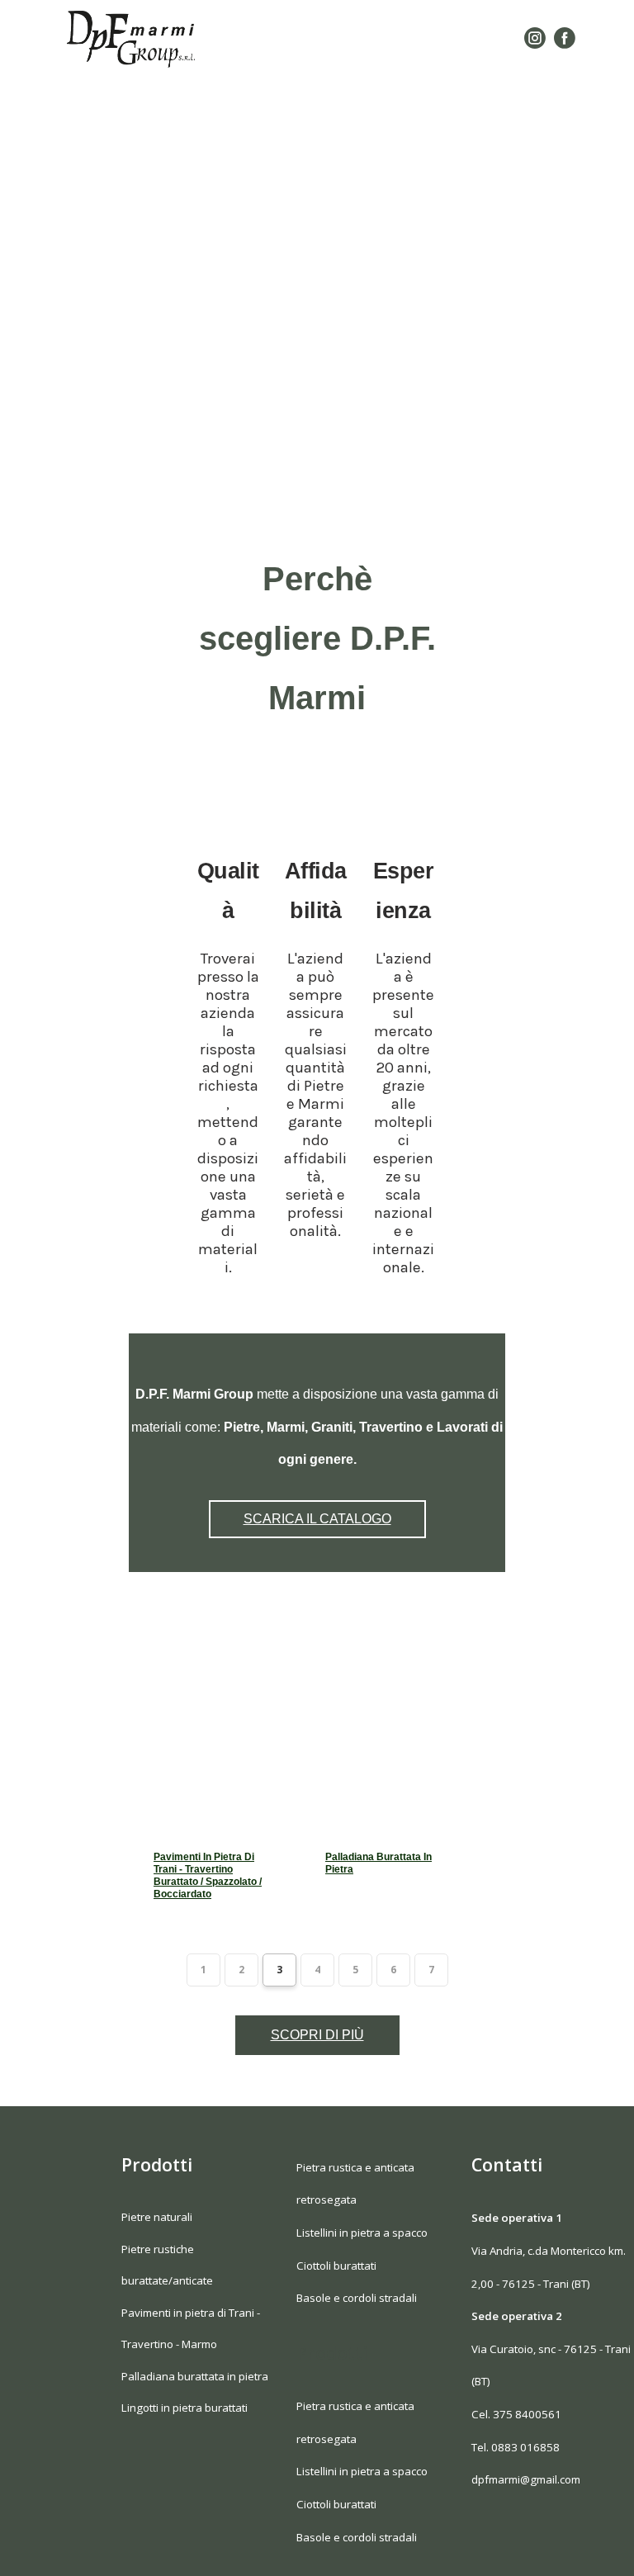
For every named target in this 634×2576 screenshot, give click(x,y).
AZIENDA (413, 38)
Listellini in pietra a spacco (362, 2233)
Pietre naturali (157, 2217)
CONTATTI (373, 155)
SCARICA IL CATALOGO (373, 116)
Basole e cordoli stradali (357, 2298)
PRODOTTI (372, 77)
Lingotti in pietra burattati (185, 2408)
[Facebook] (565, 38)
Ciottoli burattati (336, 2266)
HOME (324, 38)
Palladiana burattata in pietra (379, 1863)
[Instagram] (535, 38)
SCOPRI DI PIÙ (317, 2035)
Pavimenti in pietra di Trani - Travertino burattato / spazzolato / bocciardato (208, 1875)
